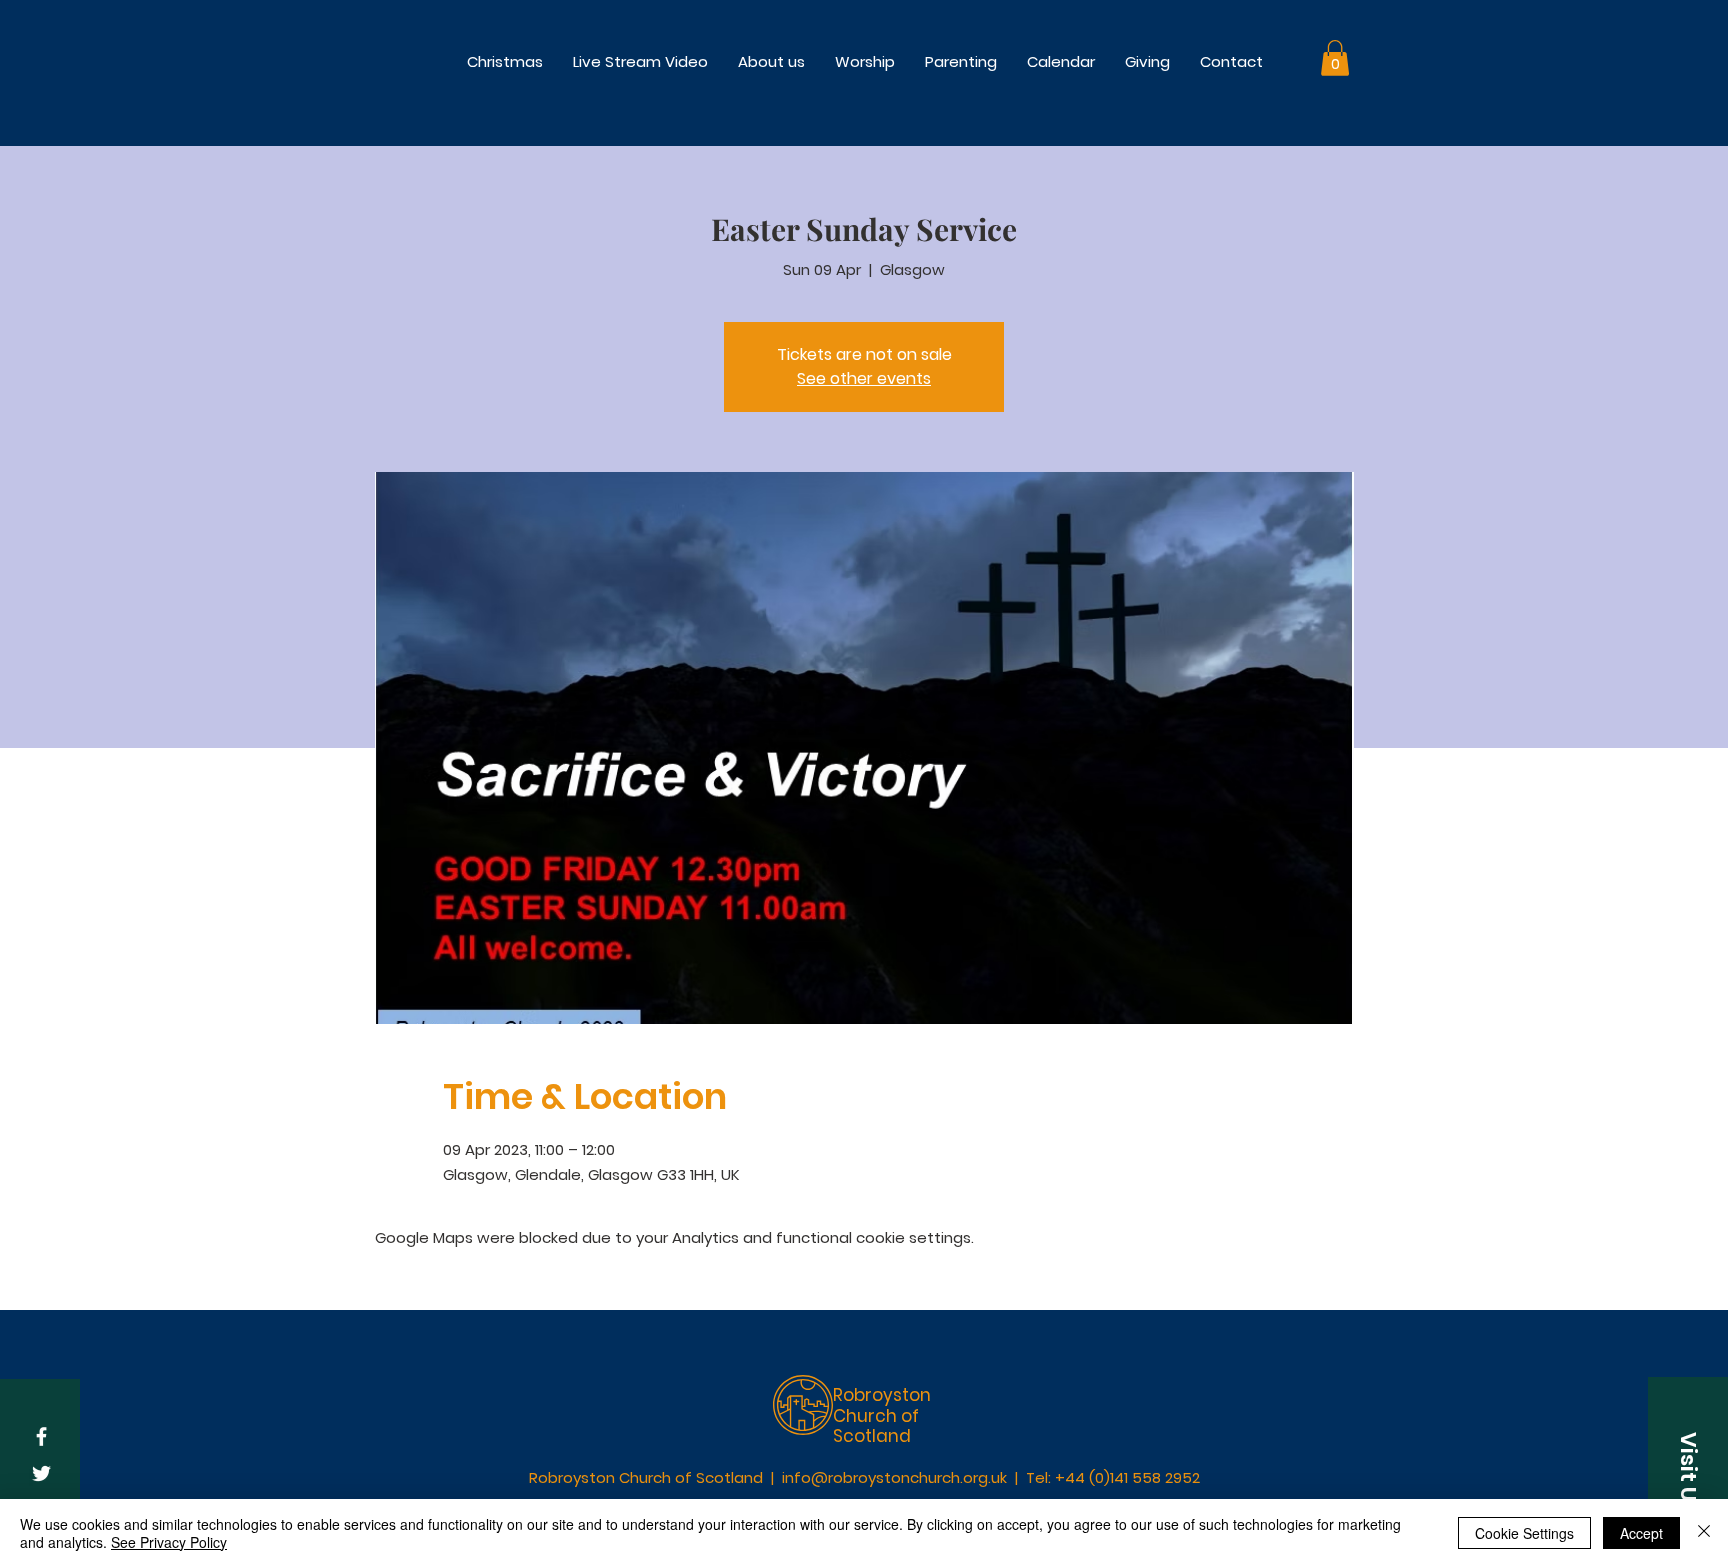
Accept (1641, 1533)
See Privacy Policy (169, 1542)
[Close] (1704, 1533)
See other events (864, 378)
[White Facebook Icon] (41, 1436)
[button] (865, 61)
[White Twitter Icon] (41, 1473)
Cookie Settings (1524, 1533)
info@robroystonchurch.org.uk (894, 1477)
